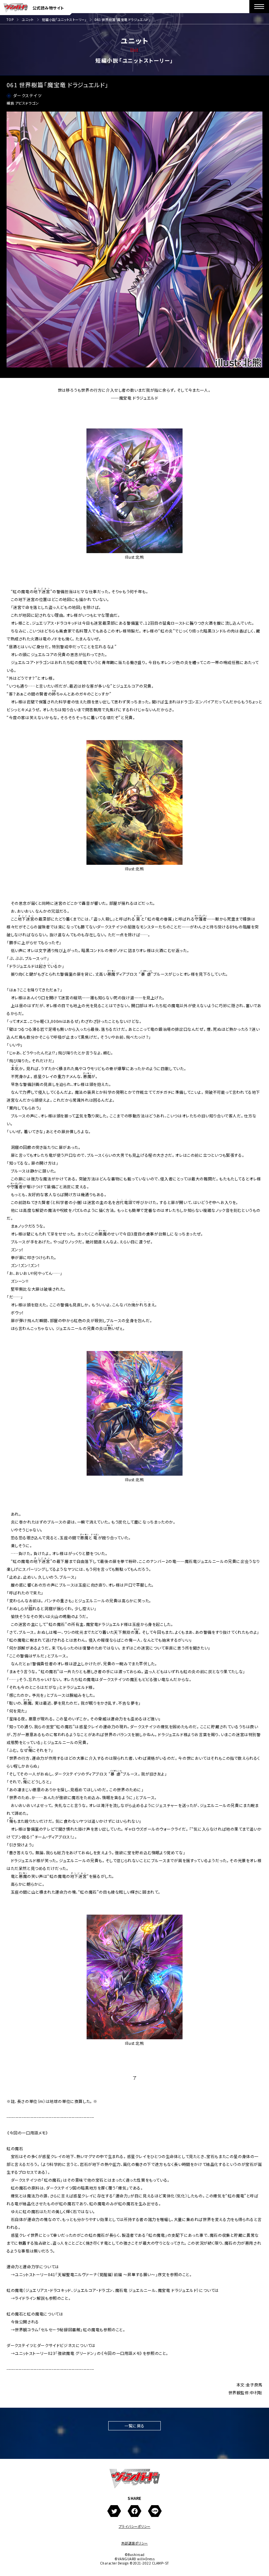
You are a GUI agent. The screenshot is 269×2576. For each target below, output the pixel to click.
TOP (10, 20)
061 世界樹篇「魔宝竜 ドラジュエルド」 (123, 20)
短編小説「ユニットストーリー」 (64, 20)
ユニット (28, 20)
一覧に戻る (134, 2426)
